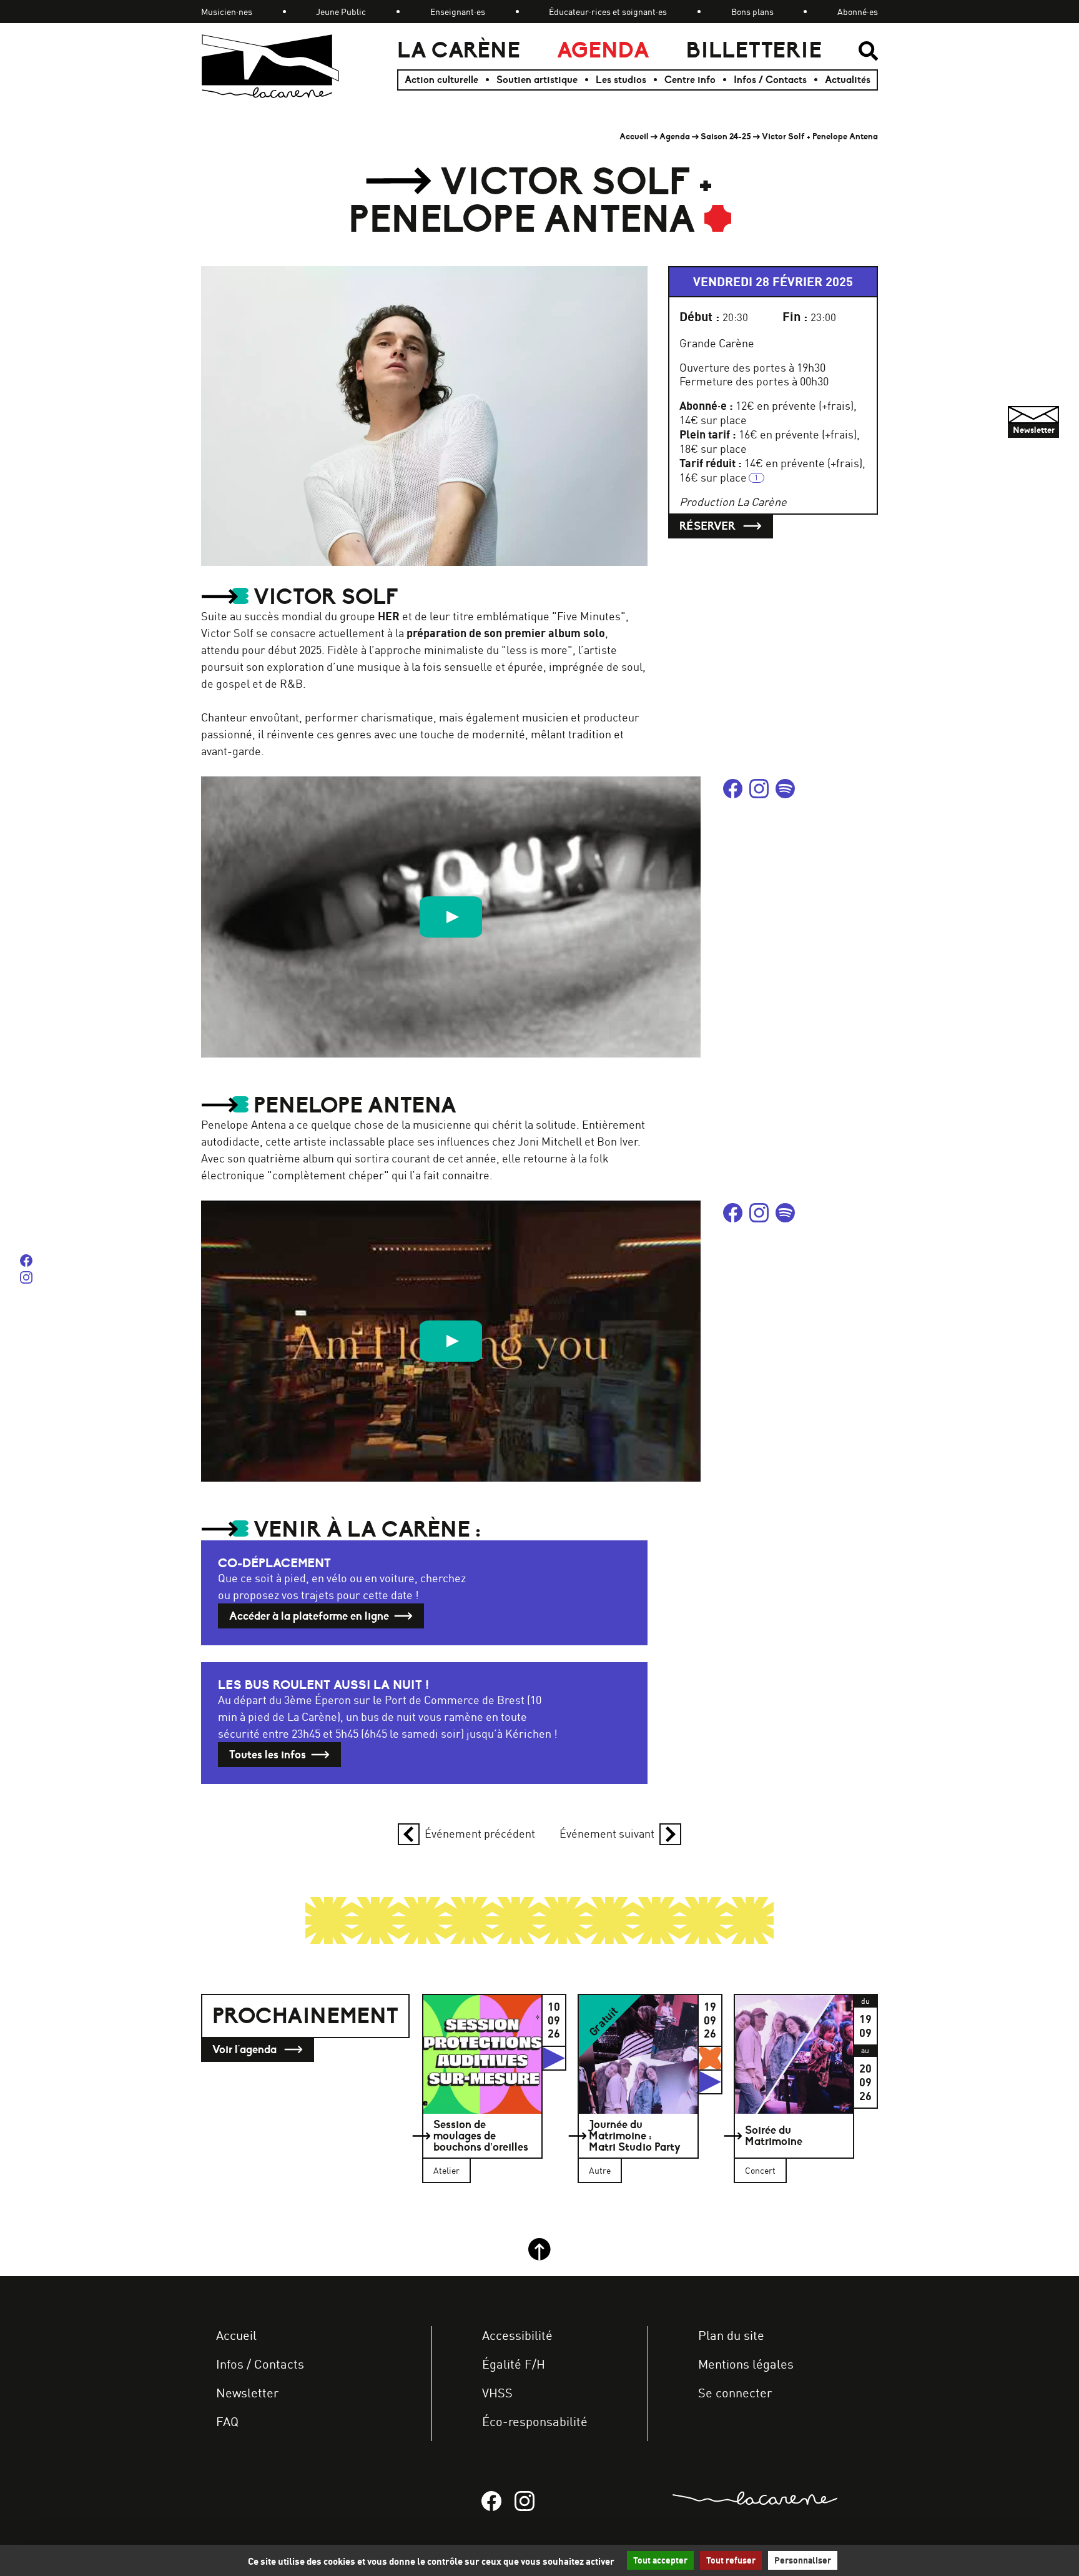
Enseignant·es (458, 12)
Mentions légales (746, 2364)
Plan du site (731, 2335)
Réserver (709, 526)
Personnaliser (803, 2560)
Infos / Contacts (770, 80)
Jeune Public (341, 12)
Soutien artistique (537, 80)
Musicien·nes (227, 12)
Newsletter (247, 2393)
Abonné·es (858, 12)
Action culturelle (441, 80)
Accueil (634, 136)
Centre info (690, 80)
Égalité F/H (514, 2364)
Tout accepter (660, 2560)
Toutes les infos (268, 1755)
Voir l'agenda (246, 2049)
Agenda (603, 50)
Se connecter (735, 2393)
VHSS (497, 2393)
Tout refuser (731, 2560)
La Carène (459, 50)
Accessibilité (517, 2335)
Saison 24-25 (726, 136)
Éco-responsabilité (535, 2421)
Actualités (848, 80)
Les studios (621, 80)
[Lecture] (451, 917)
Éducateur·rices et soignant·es (608, 12)
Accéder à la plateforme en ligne (309, 1616)
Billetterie (754, 50)
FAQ (227, 2421)
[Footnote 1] (756, 478)
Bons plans (752, 12)
